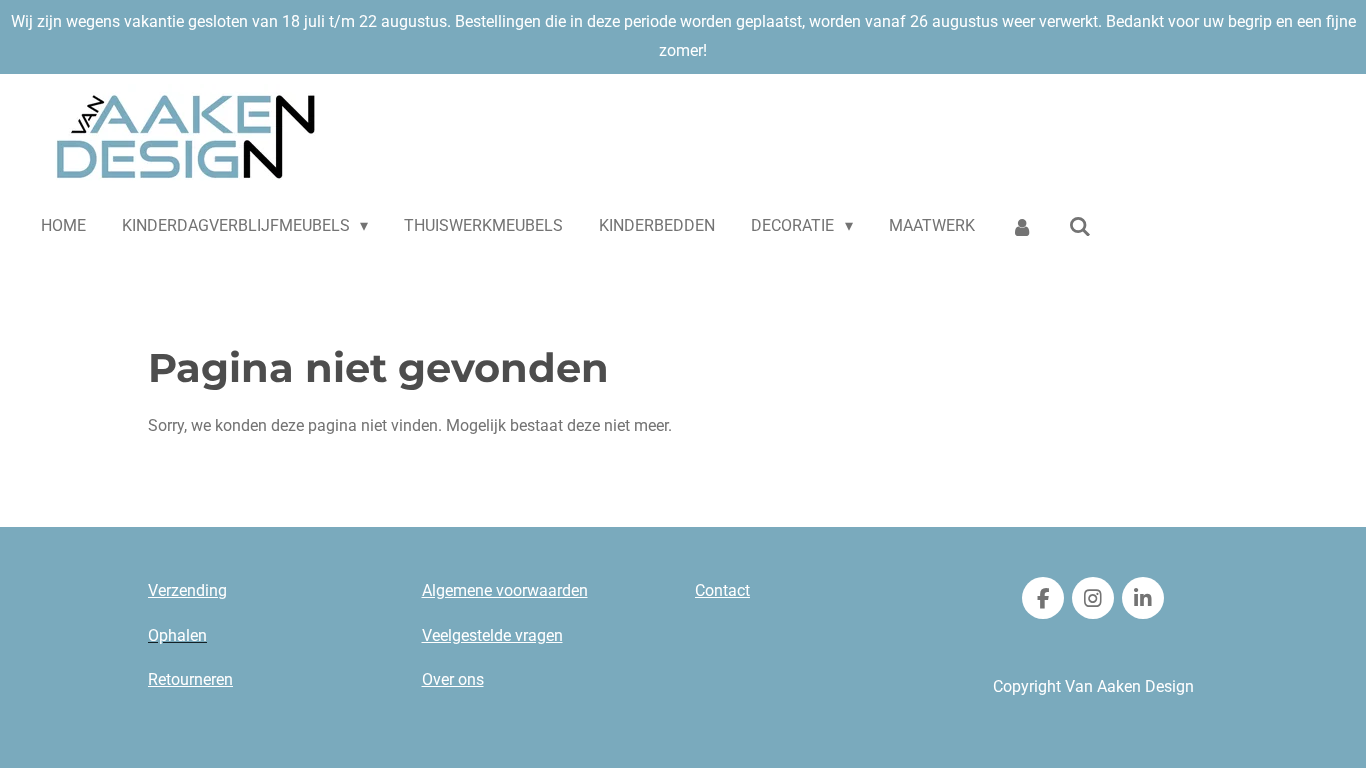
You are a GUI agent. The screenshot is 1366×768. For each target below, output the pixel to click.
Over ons (453, 679)
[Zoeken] (1080, 226)
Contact (722, 590)
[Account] (1022, 226)
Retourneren (190, 679)
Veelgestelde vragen (492, 635)
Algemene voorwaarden (505, 590)
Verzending (187, 590)
